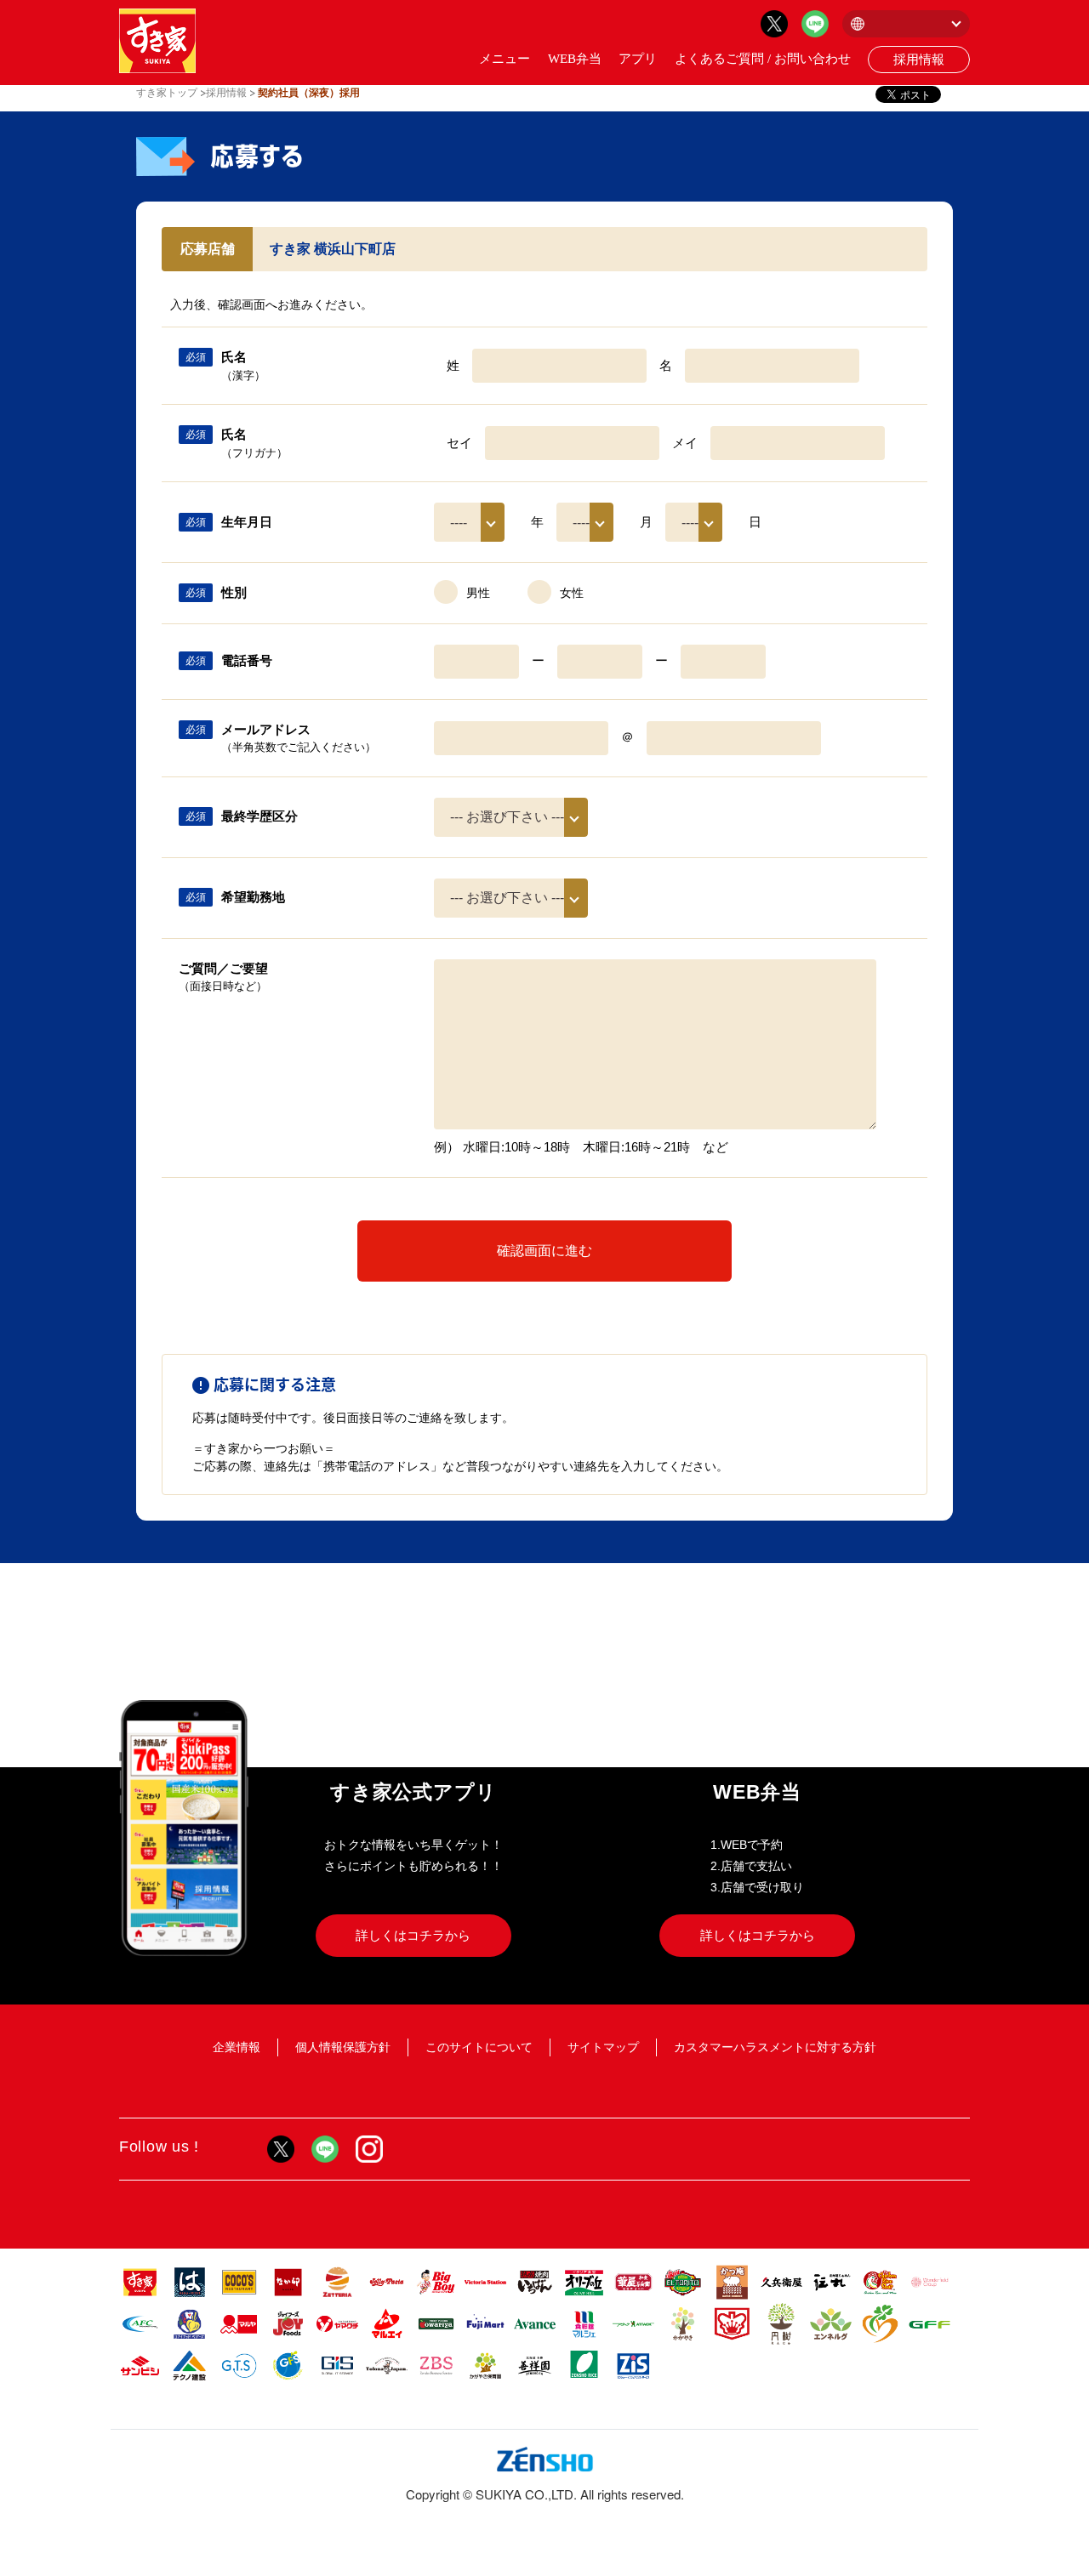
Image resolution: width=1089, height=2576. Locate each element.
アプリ (638, 59)
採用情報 (919, 60)
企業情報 (237, 2047)
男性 (478, 593)
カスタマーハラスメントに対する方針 (775, 2047)
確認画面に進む (544, 1251)
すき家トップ (167, 93)
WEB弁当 (575, 59)
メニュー (505, 59)
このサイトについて (479, 2047)
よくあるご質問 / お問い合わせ (763, 59)
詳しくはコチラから (413, 1935)
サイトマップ (603, 2047)
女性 (572, 593)
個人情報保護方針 (343, 2047)
